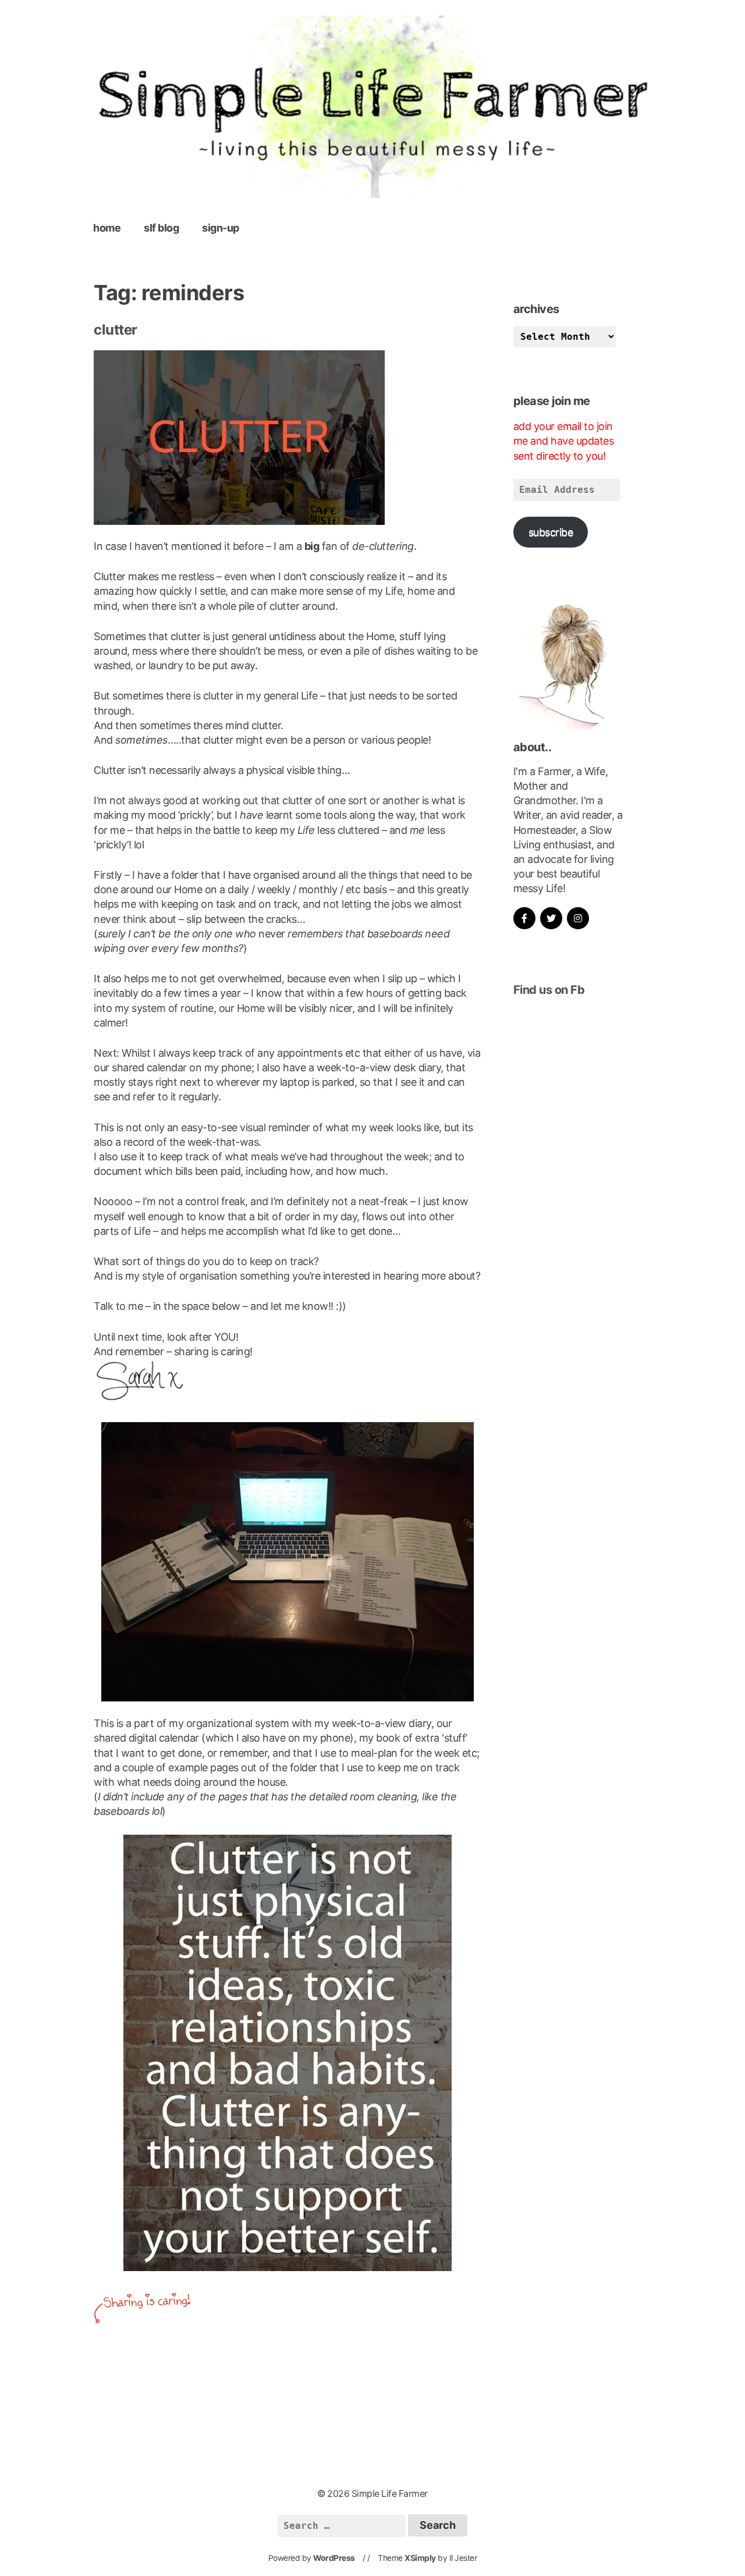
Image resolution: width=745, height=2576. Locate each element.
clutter (116, 330)
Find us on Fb (549, 990)
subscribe (551, 532)
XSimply (420, 2558)
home (107, 228)
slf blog (161, 228)
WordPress (334, 2558)
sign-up (221, 228)
